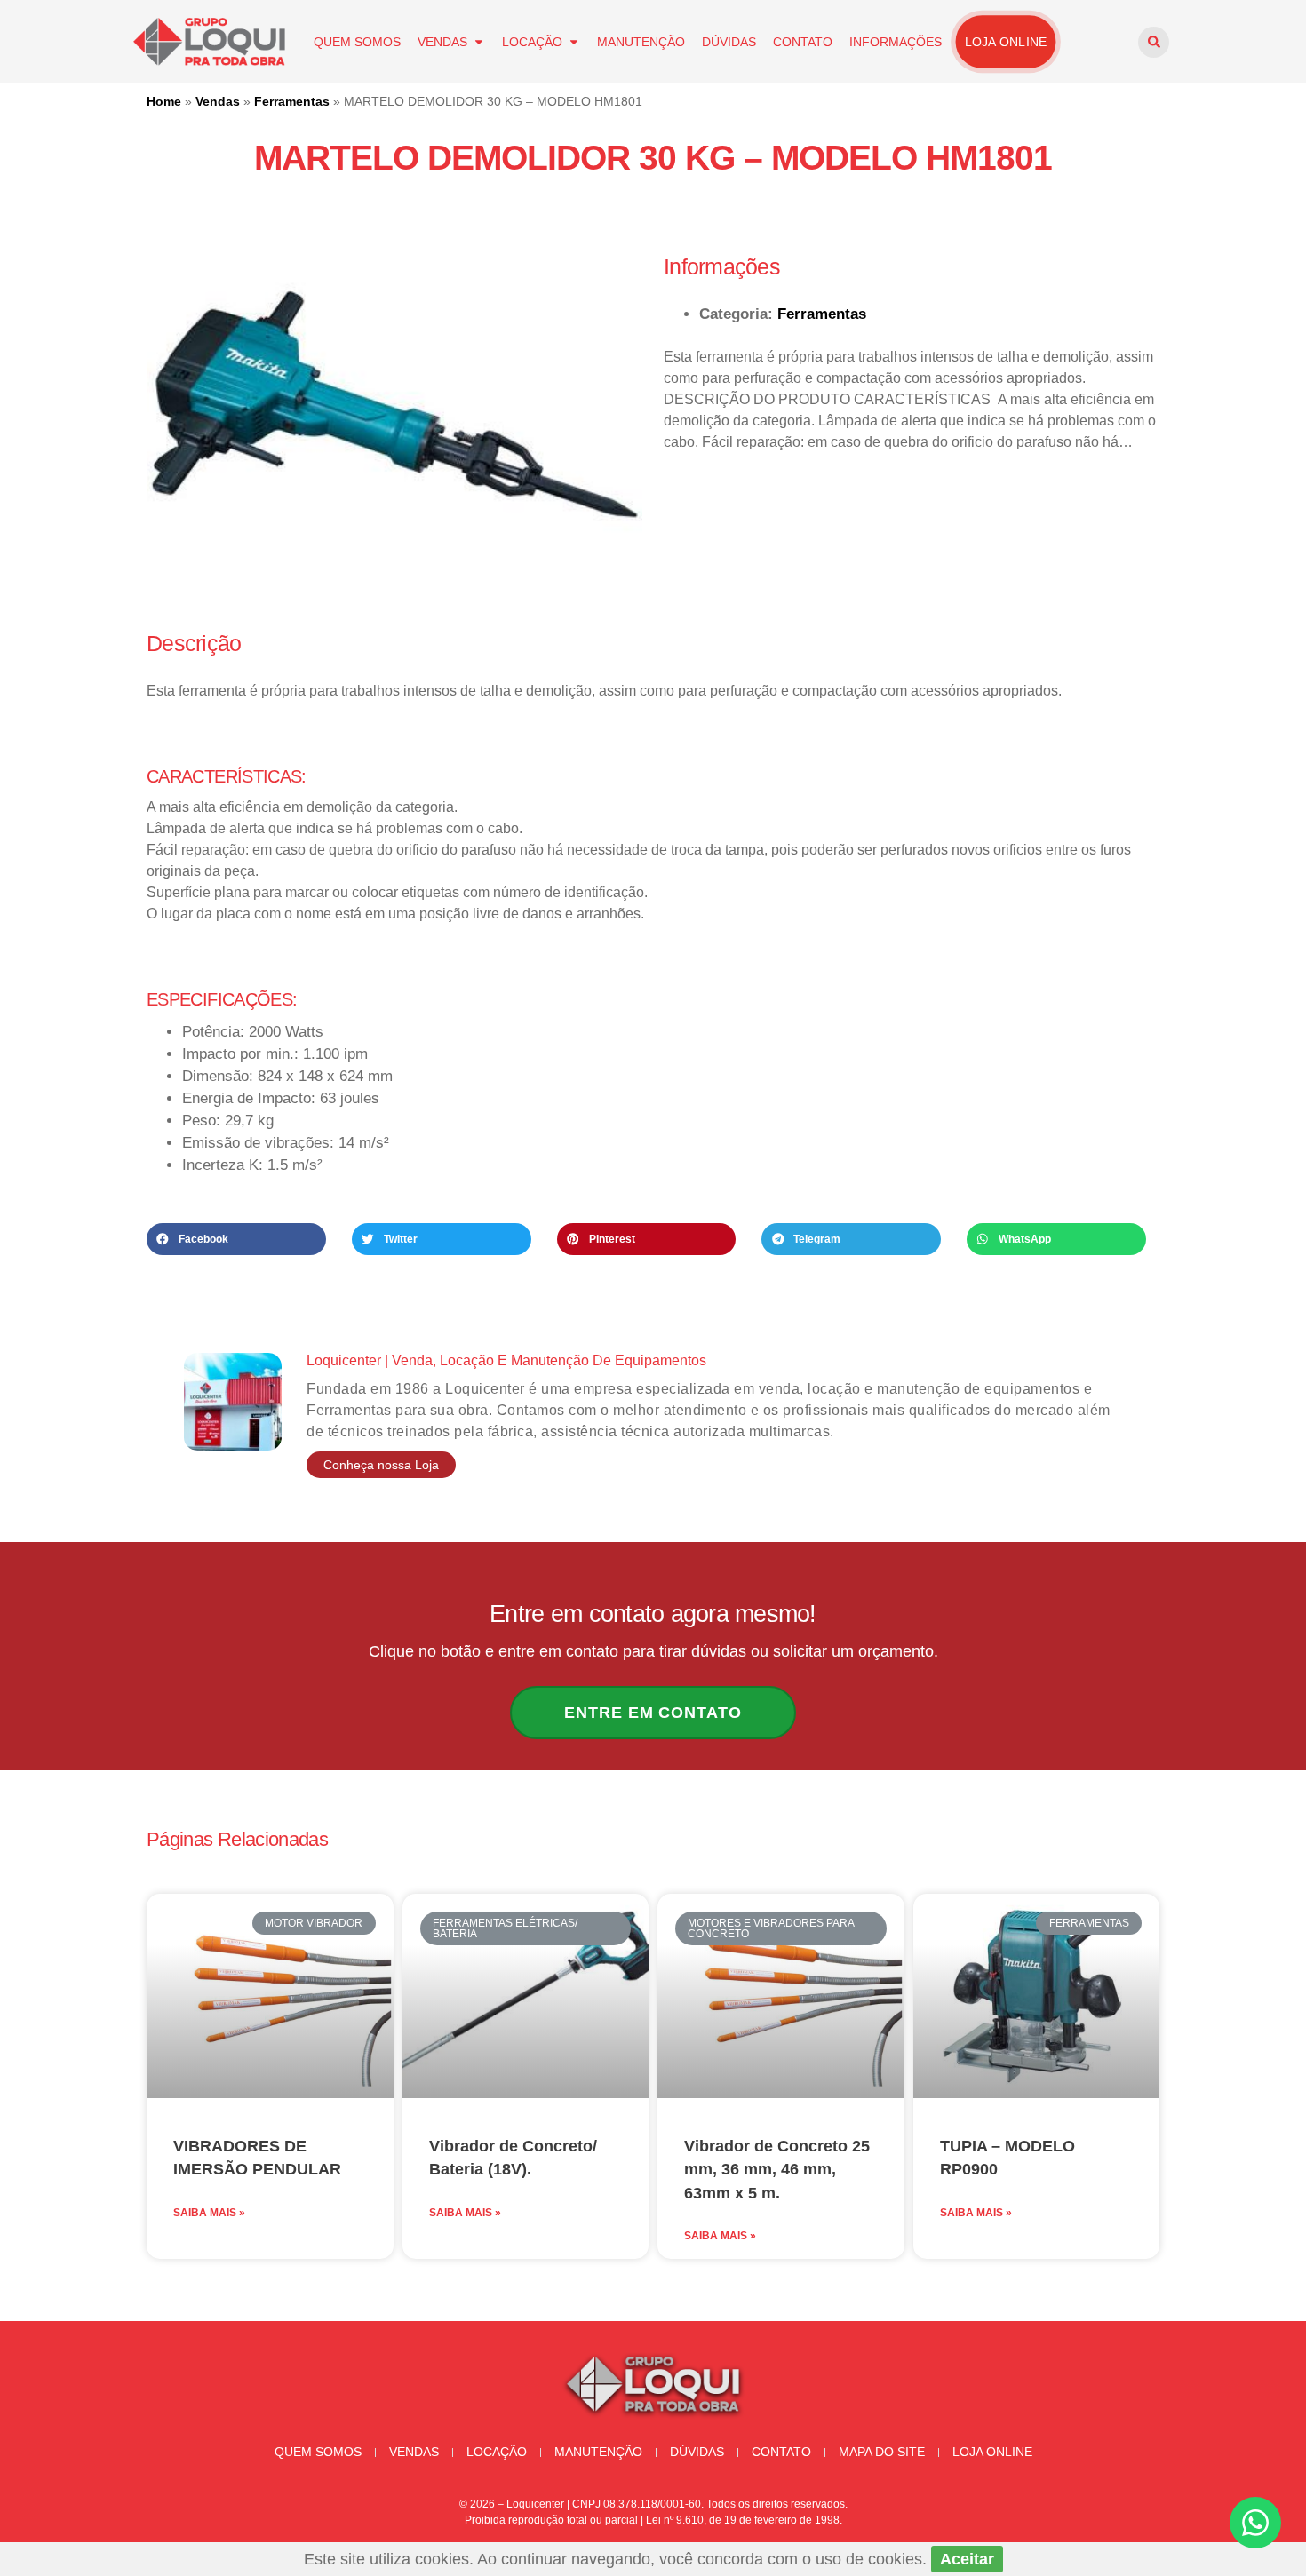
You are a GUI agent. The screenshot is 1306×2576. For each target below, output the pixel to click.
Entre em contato (653, 1713)
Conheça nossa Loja (381, 1465)
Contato (803, 42)
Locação (532, 42)
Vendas (442, 42)
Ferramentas (292, 101)
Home (164, 101)
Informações (896, 42)
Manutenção (641, 42)
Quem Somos (357, 42)
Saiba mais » (209, 2213)
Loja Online (1006, 42)
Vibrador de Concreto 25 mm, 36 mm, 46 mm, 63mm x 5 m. (777, 2170)
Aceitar (967, 2559)
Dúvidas (729, 42)
